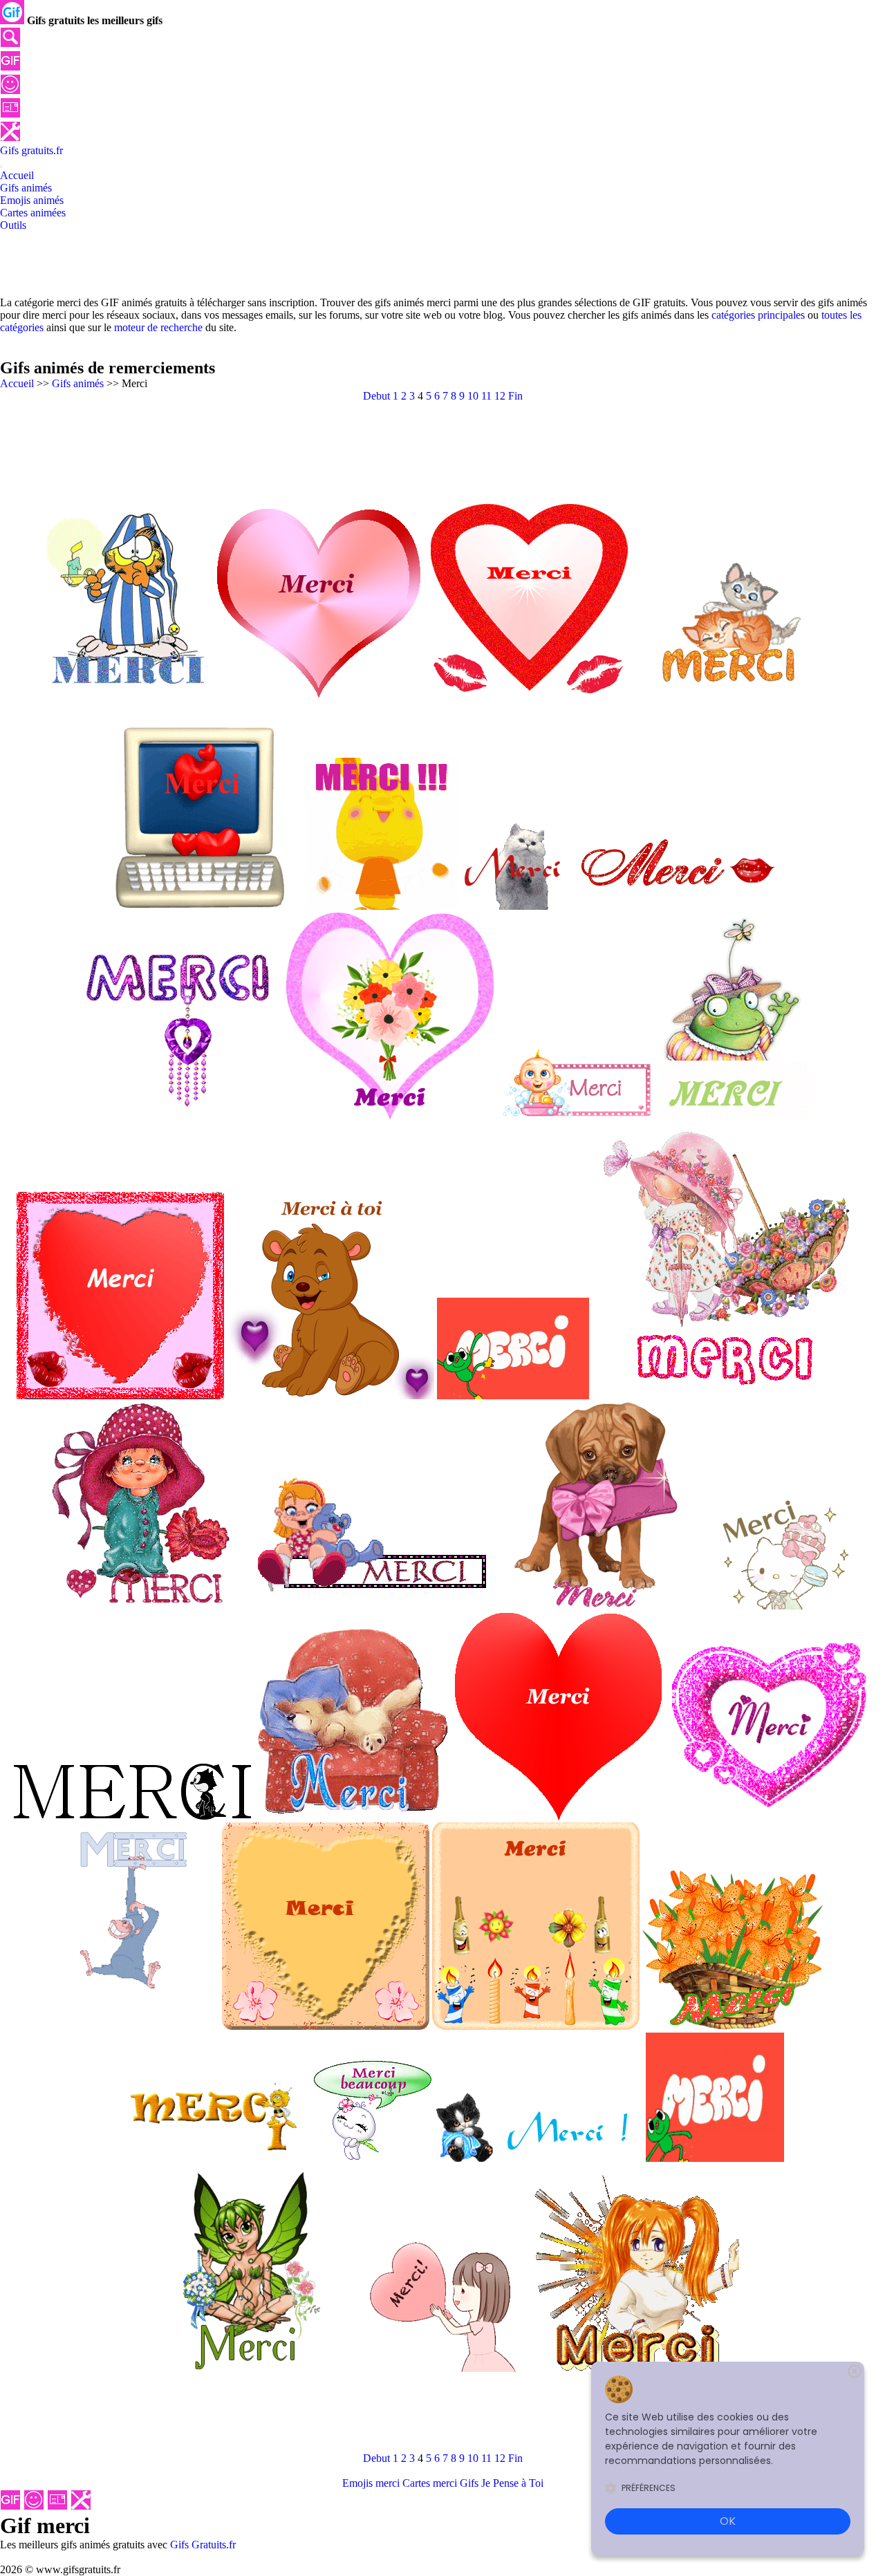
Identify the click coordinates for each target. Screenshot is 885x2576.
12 (500, 396)
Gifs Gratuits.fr (203, 2545)
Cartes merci (430, 2483)
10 (473, 396)
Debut (376, 396)
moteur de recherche (158, 327)
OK (728, 2521)
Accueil (17, 383)
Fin (515, 396)
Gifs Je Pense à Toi (502, 2483)
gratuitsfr (31, 150)
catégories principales (758, 315)
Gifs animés (78, 383)
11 (486, 396)
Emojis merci (371, 2483)
